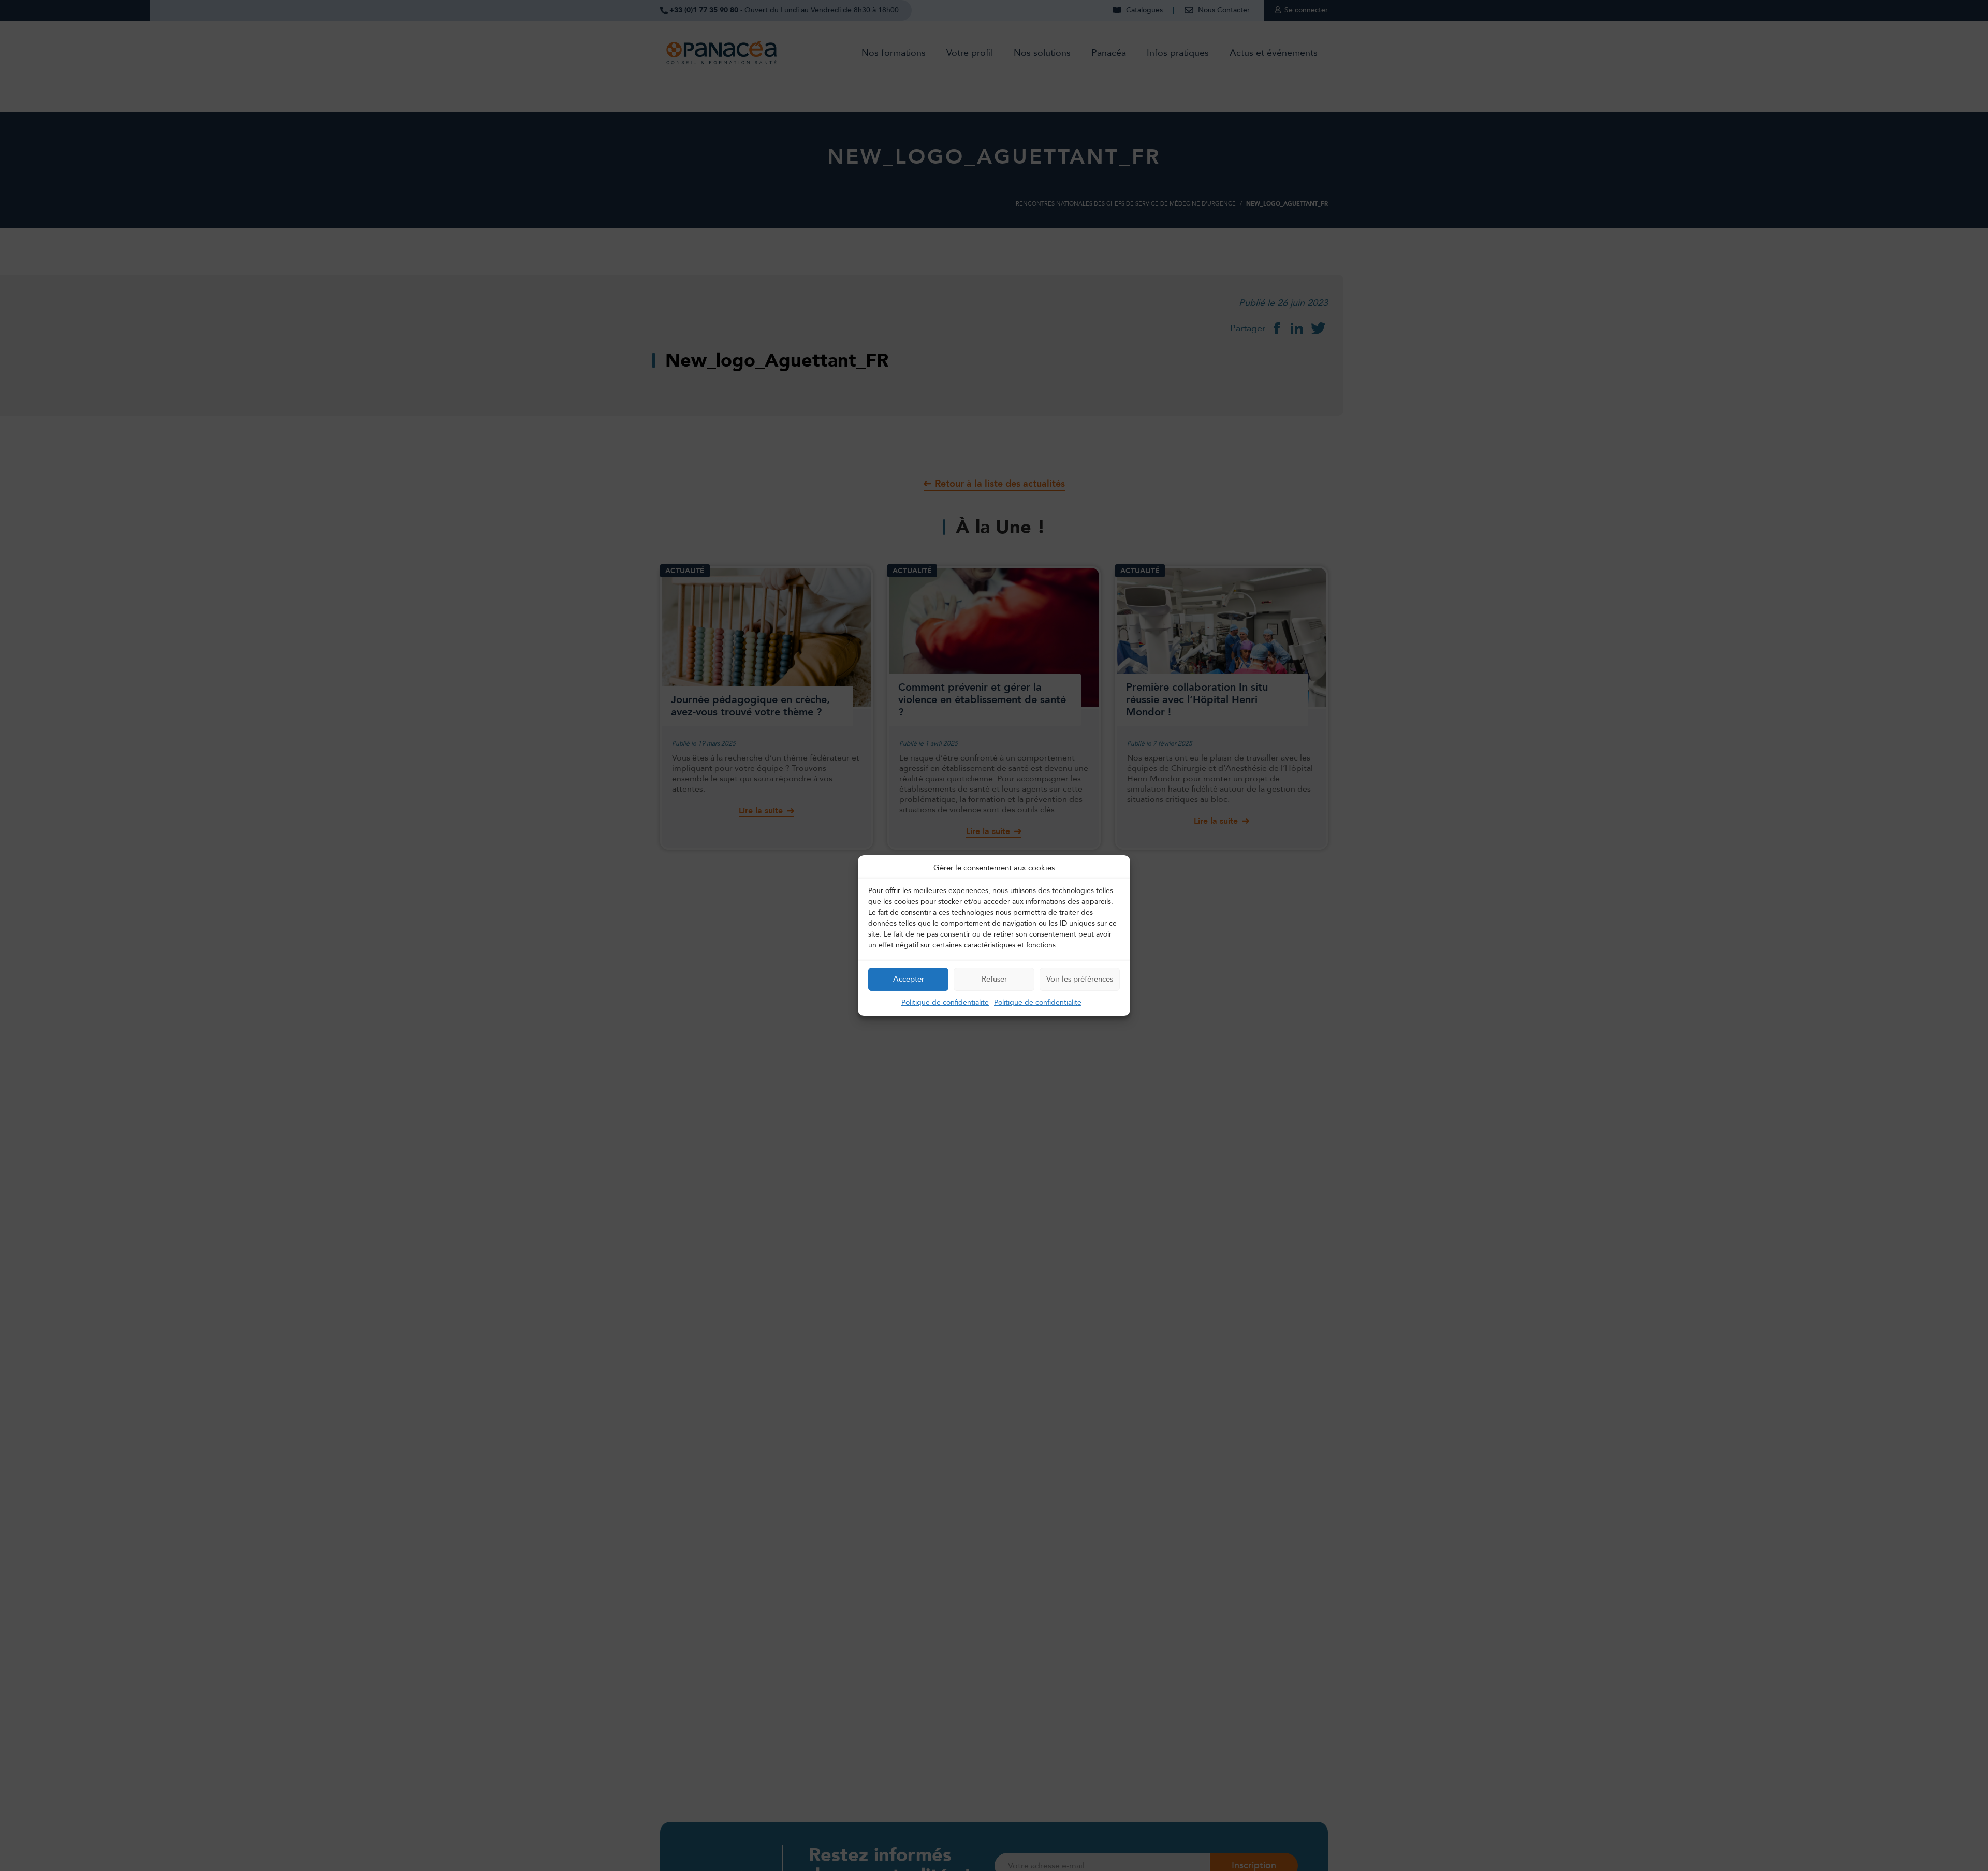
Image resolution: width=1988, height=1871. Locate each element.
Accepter (909, 979)
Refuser (994, 979)
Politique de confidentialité (945, 1003)
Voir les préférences (1080, 979)
